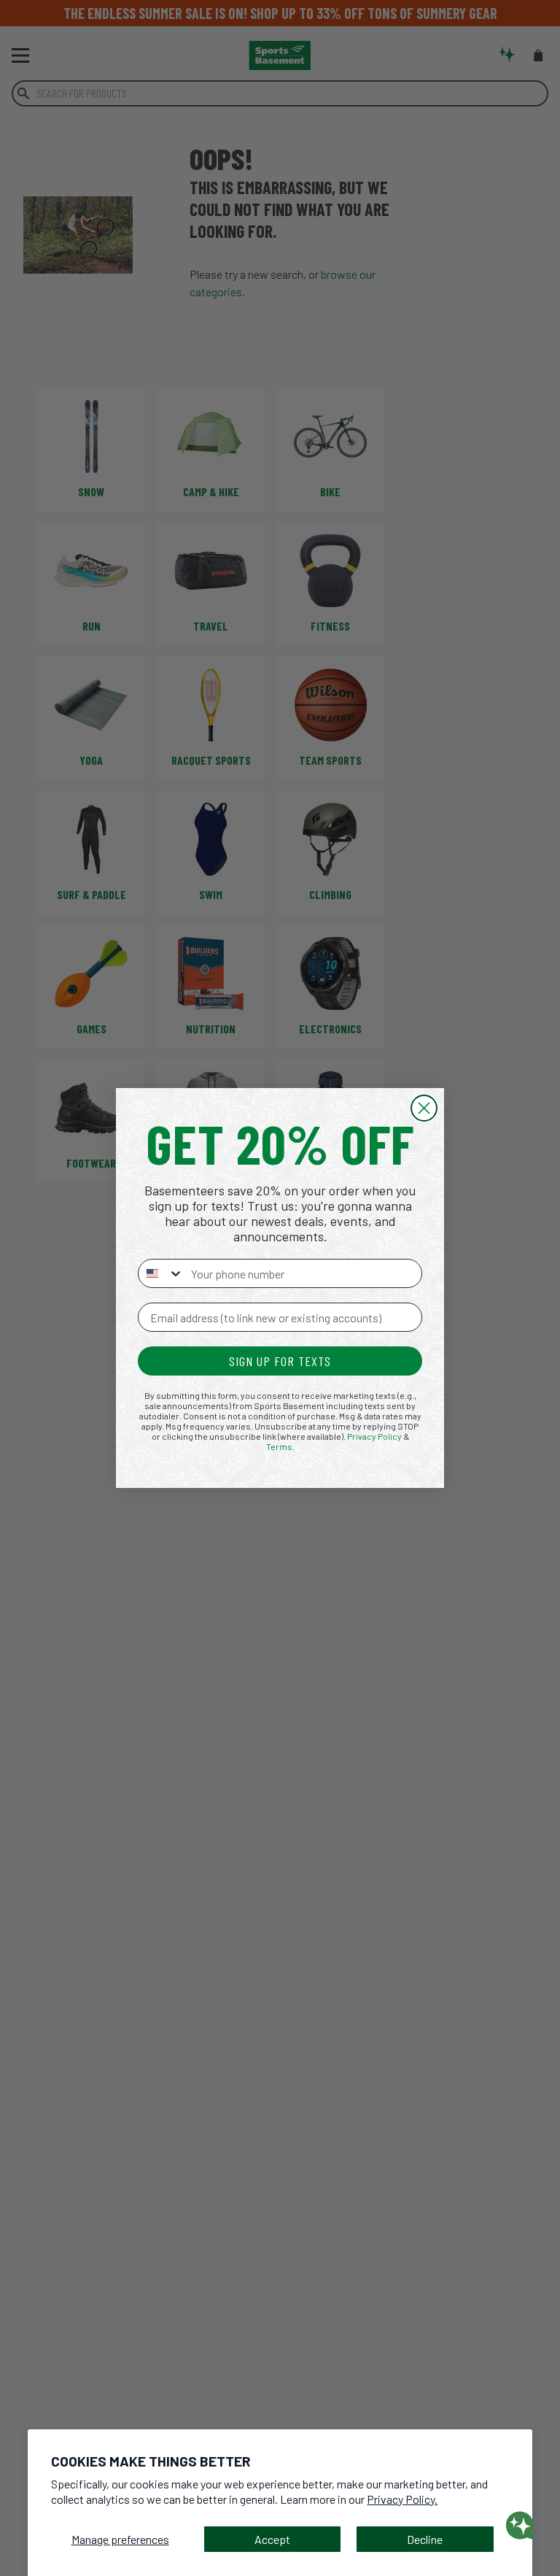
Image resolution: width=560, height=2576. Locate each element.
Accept (272, 2539)
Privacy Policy (374, 1436)
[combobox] (161, 1273)
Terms (279, 1446)
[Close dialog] (424, 1108)
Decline (425, 2539)
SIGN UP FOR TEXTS (280, 1361)
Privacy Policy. (402, 2499)
